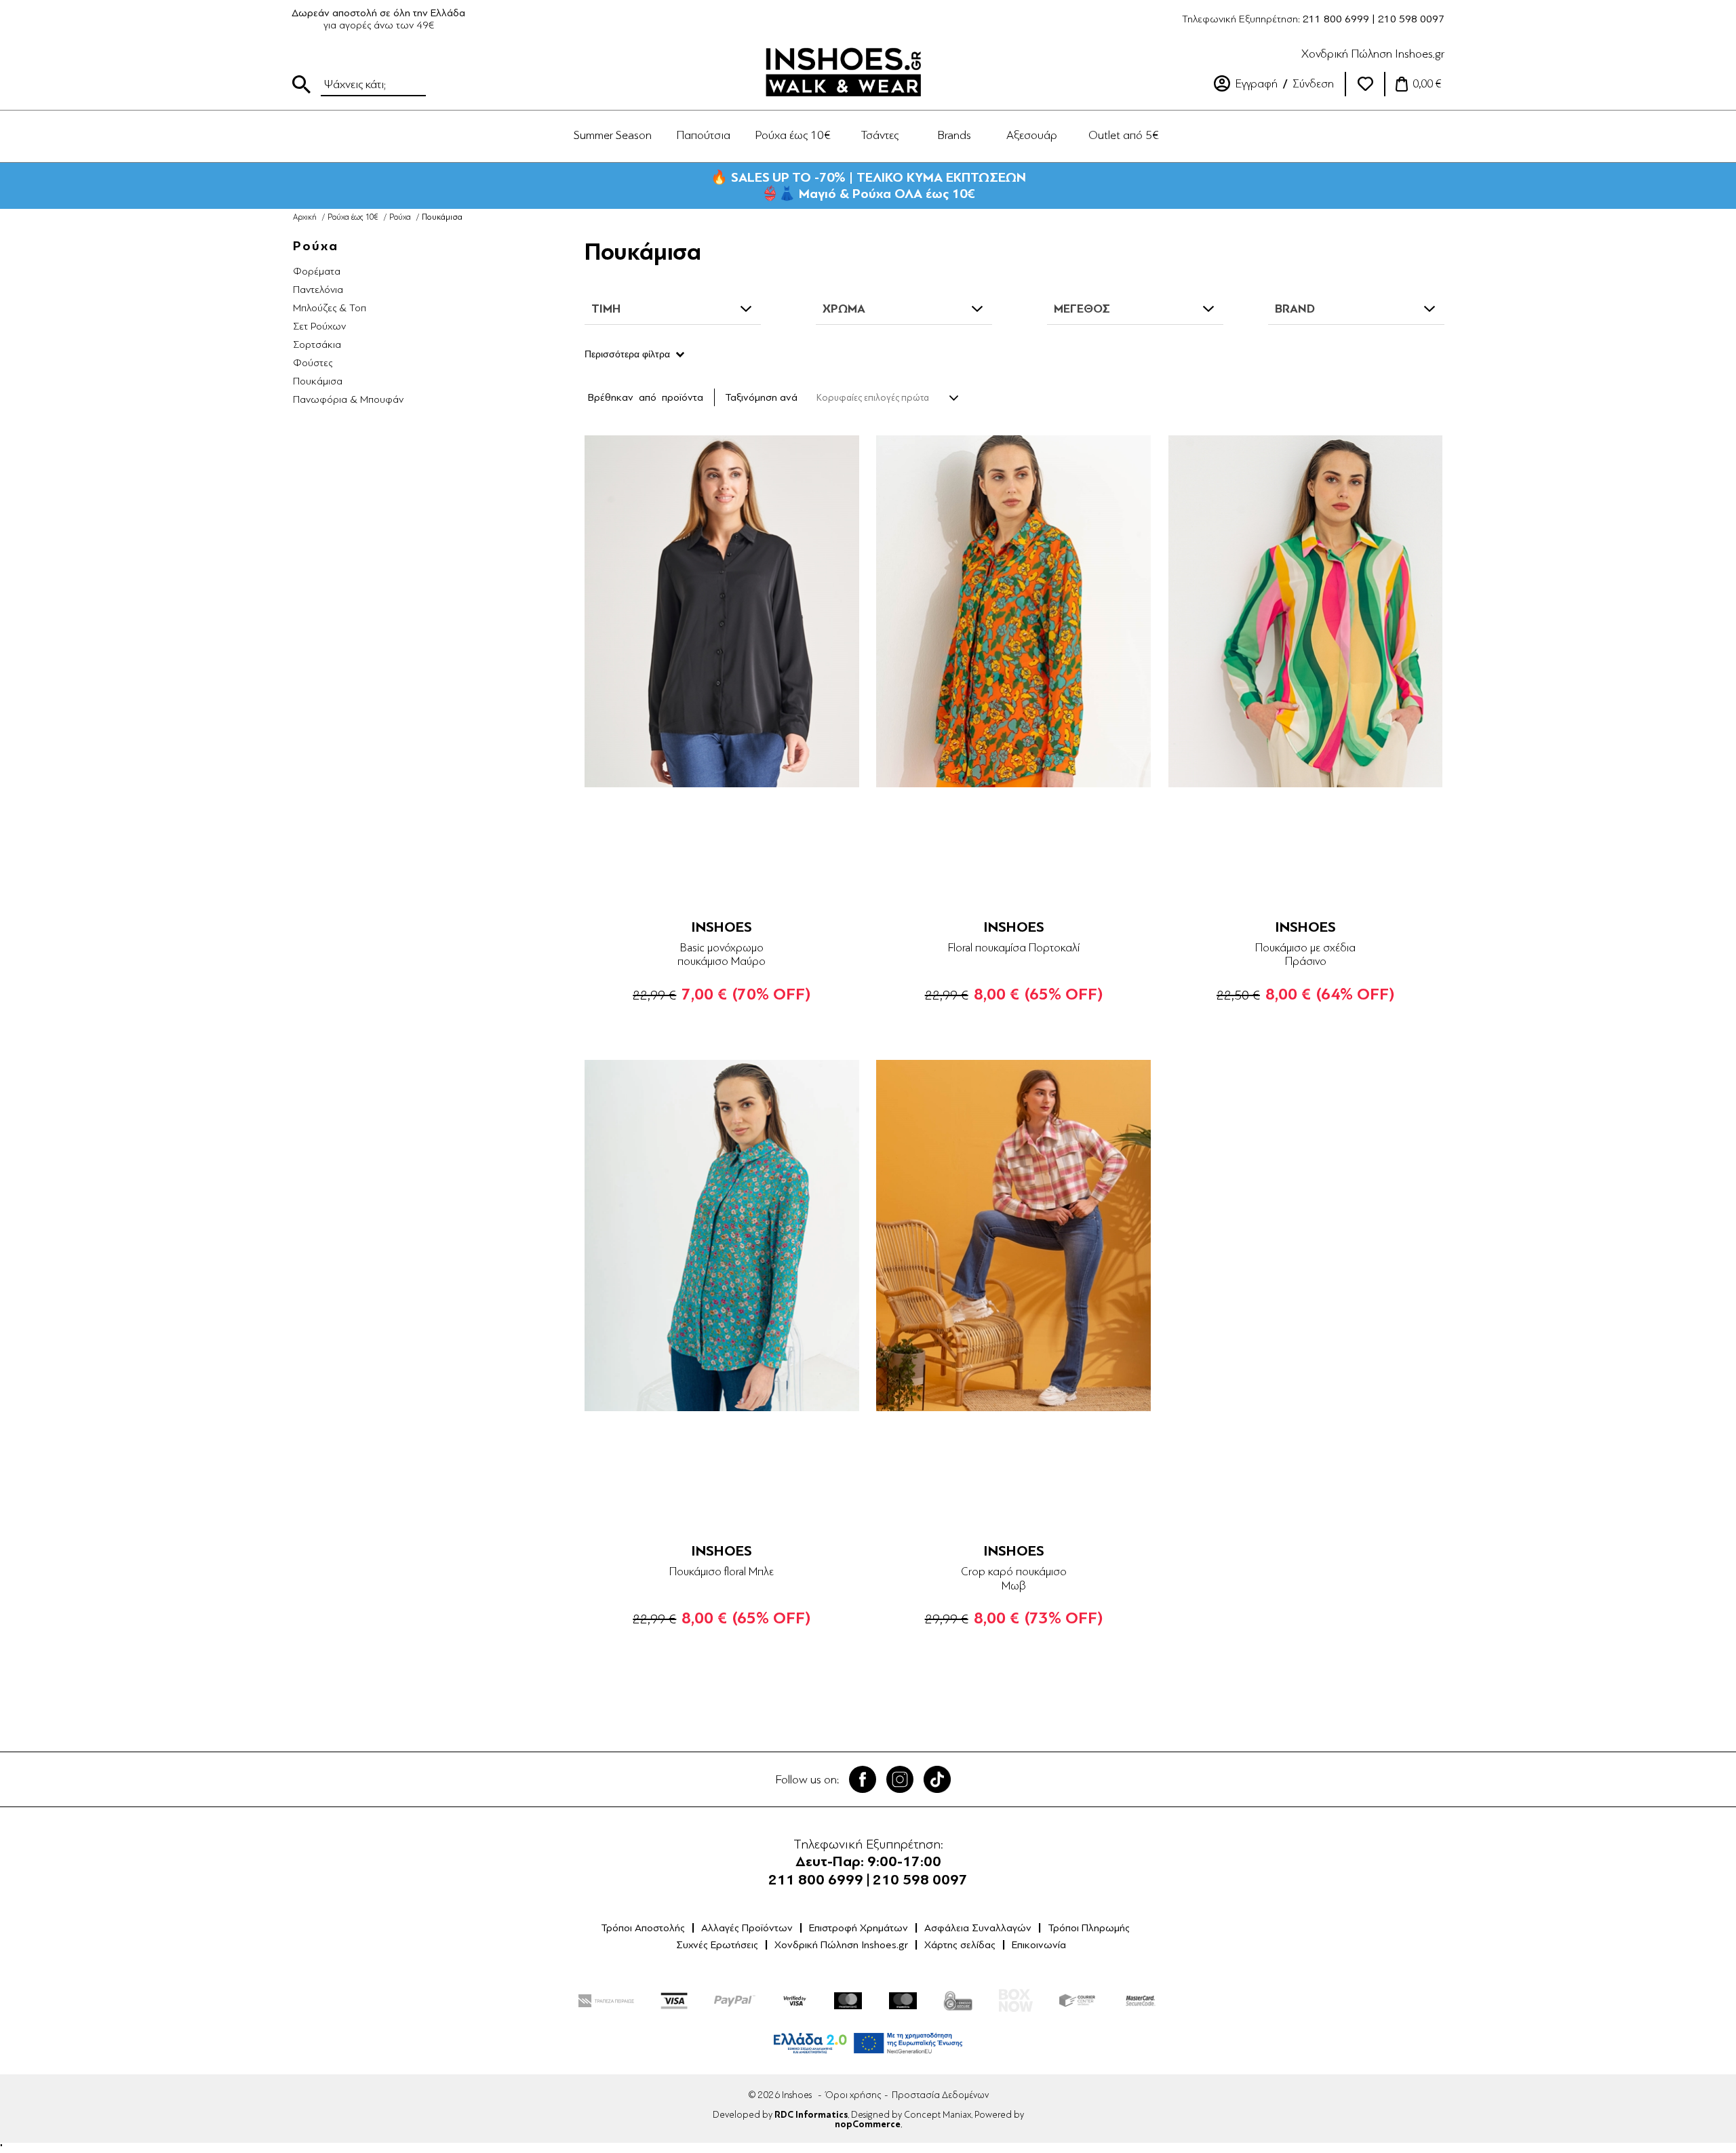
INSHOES (722, 927)
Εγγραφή (1257, 84)
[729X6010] (722, 611)
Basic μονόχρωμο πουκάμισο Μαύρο (722, 954)
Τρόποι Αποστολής (643, 1928)
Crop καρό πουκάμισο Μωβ (1014, 1578)
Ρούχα (400, 217)
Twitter (900, 1779)
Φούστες (313, 363)
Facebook (863, 1779)
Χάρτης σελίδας (960, 1945)
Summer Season (613, 135)
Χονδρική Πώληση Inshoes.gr (1373, 54)
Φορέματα (317, 271)
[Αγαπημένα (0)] (1365, 84)
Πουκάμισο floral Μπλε (722, 1572)
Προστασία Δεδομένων (940, 2095)
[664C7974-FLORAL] (722, 1236)
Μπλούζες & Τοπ (330, 308)
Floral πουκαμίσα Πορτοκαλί (1014, 948)
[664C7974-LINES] (1306, 611)
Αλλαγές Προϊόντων (747, 1928)
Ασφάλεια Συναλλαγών (978, 1928)
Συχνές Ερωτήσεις (717, 1945)
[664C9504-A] (1013, 611)
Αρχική (305, 217)
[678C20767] (1013, 1236)
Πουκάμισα (318, 381)
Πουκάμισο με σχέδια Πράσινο (1305, 954)
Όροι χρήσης (853, 2095)
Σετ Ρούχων (319, 326)
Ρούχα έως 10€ (353, 217)
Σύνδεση (1313, 84)
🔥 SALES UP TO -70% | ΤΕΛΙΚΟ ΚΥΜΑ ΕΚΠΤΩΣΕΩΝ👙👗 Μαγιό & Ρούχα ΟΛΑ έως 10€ (868, 185)
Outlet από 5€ (1124, 135)
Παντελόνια (318, 290)
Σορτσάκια (317, 344)
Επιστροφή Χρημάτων (859, 1928)
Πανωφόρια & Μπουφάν (348, 399)
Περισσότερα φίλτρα (627, 354)
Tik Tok (937, 1779)
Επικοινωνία (1039, 1945)
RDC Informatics (811, 2115)
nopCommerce (868, 2125)
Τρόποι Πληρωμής (1089, 1928)
